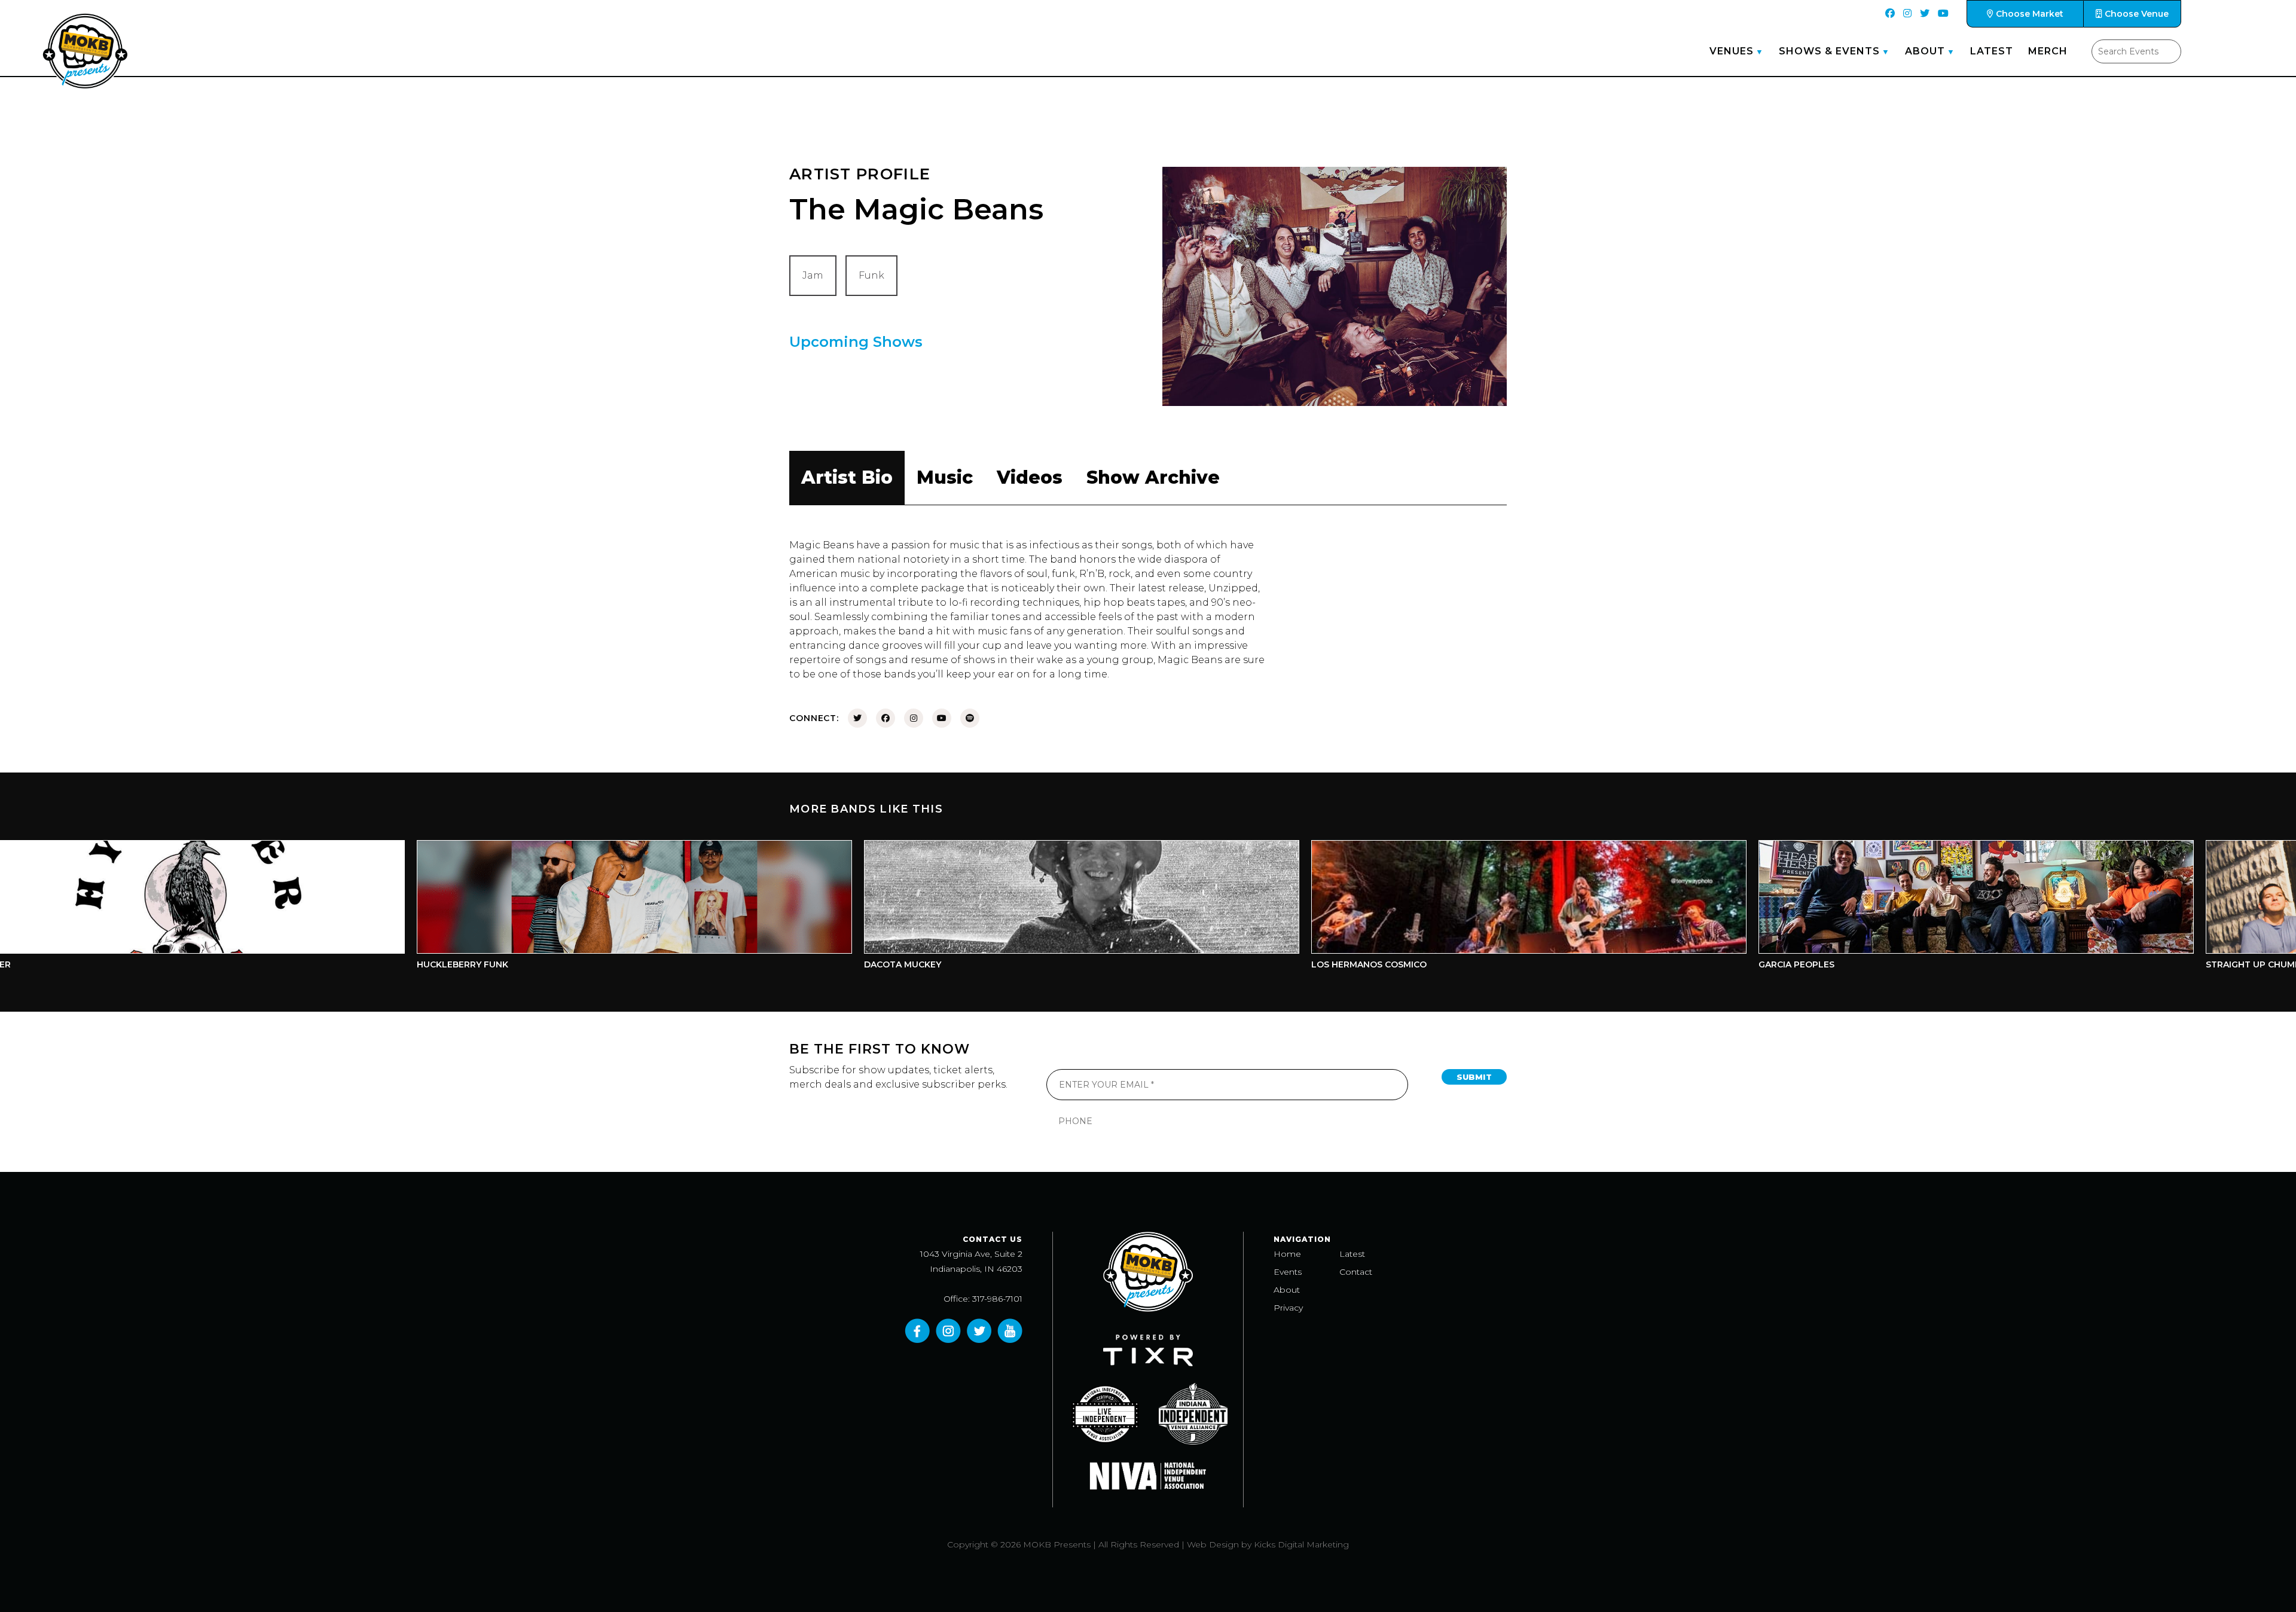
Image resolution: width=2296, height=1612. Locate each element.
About (1925, 51)
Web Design (1213, 1544)
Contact (1356, 1272)
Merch (2048, 51)
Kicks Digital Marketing (1301, 1544)
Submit (1474, 1077)
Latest (1992, 51)
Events (1288, 1272)
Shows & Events (1829, 51)
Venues (1732, 51)
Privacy (1288, 1308)
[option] (460, 908)
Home (1287, 1254)
